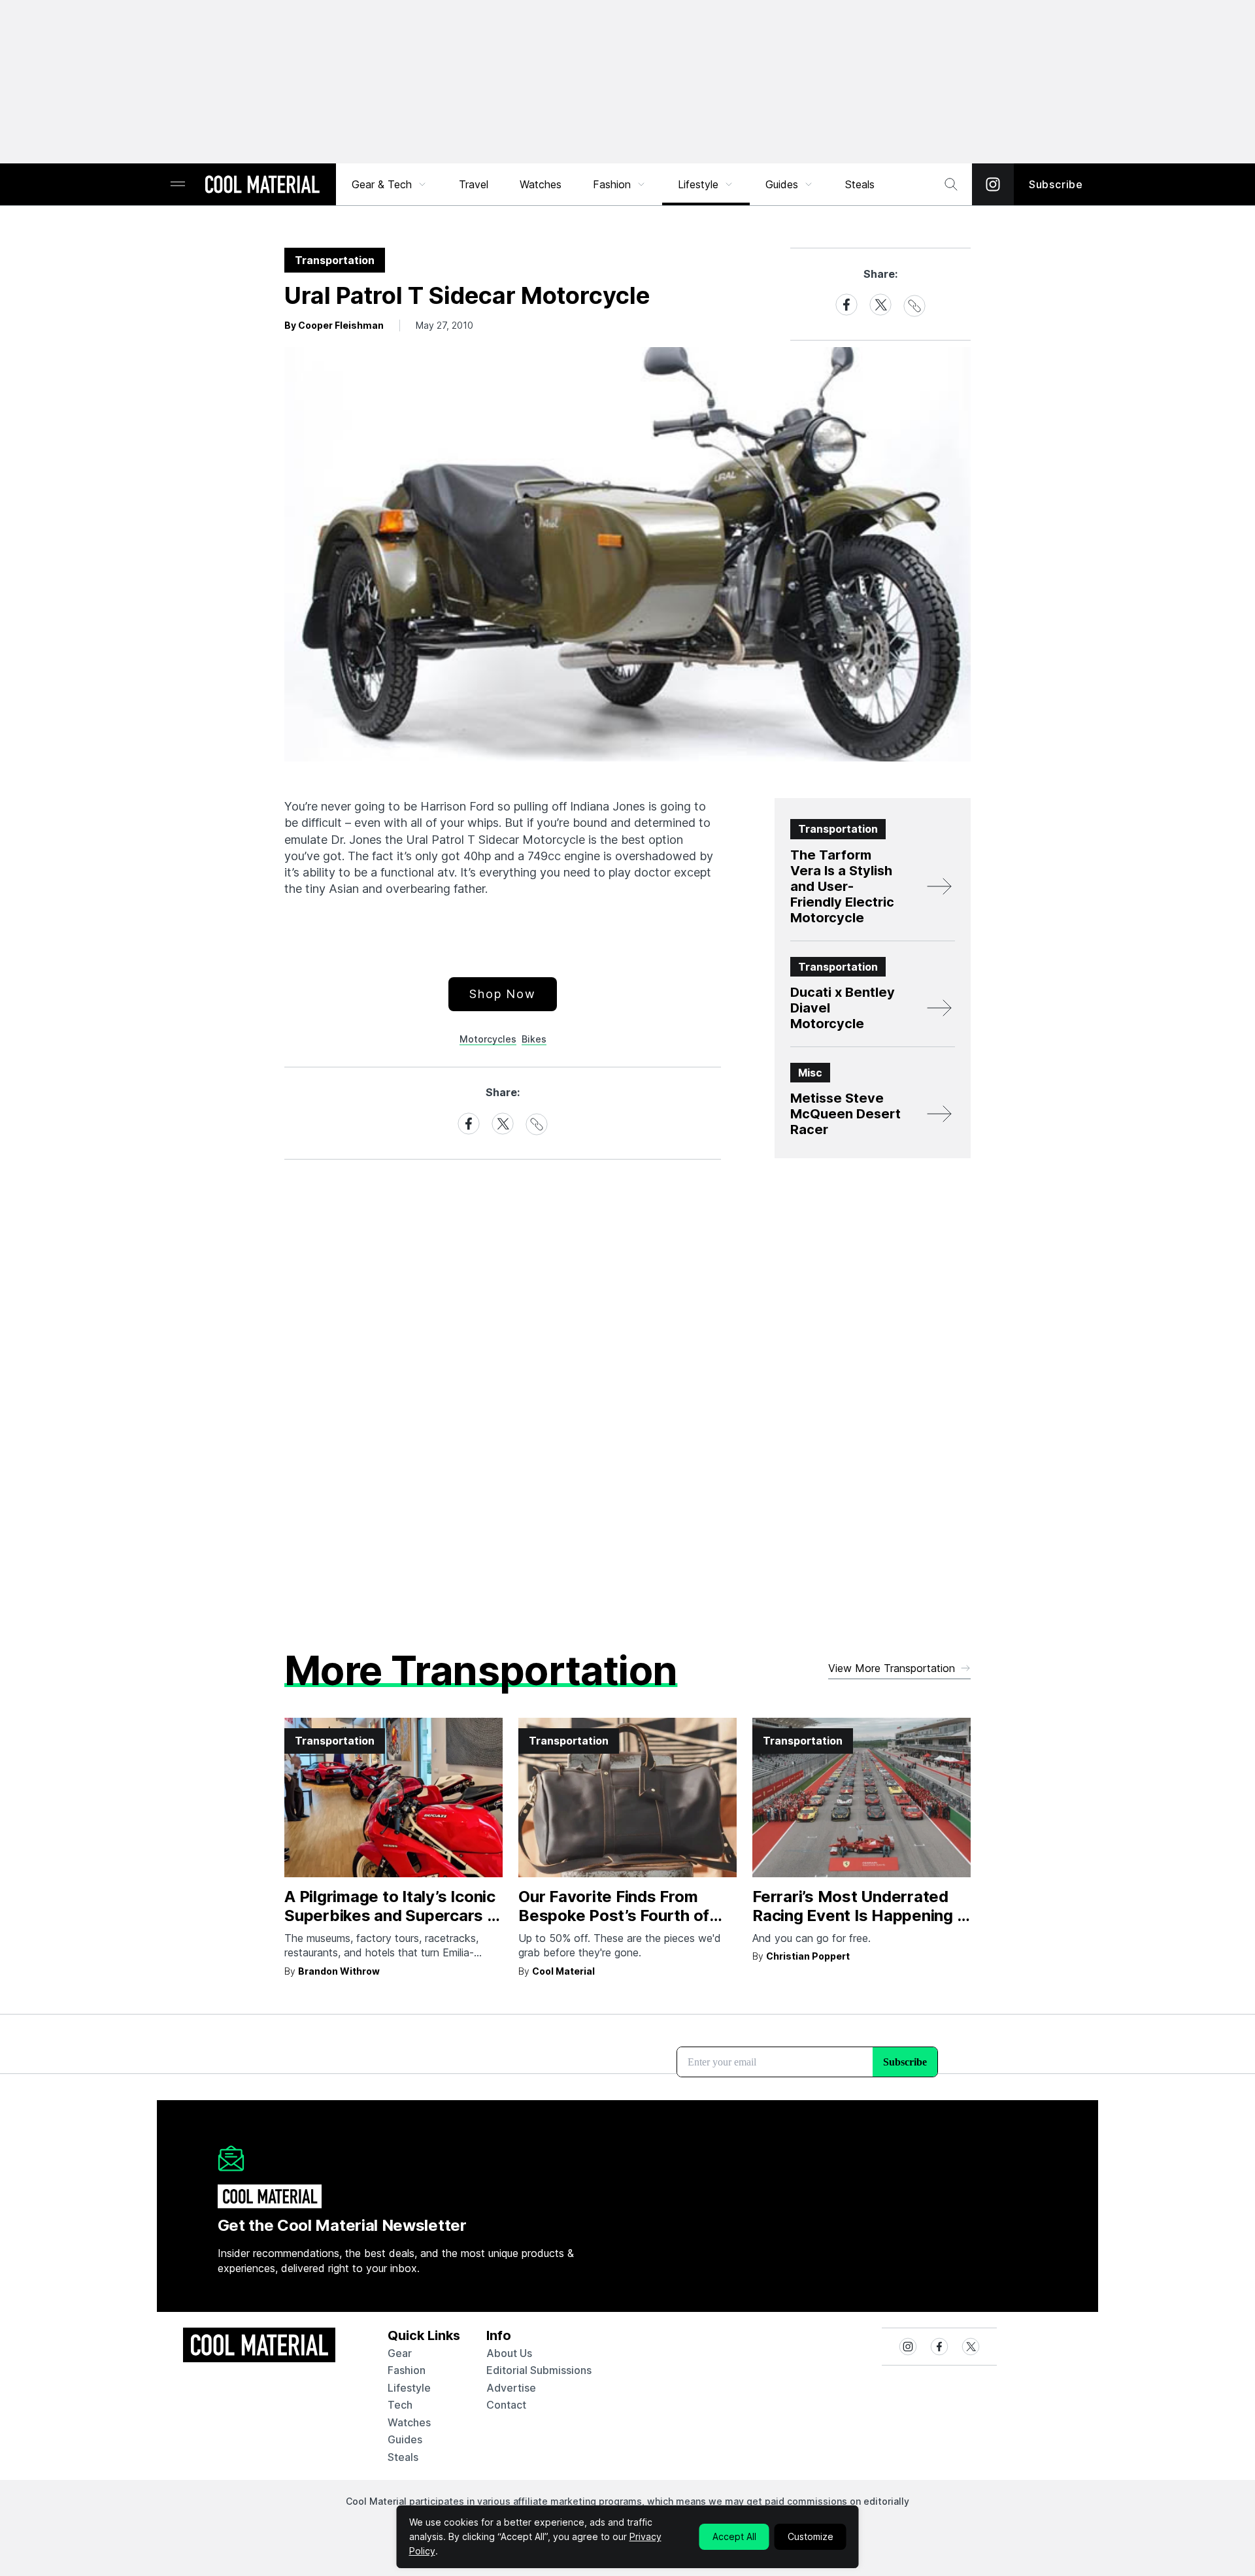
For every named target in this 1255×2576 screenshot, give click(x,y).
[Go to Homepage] (262, 186)
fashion (407, 2370)
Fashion (612, 184)
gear (400, 2353)
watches (409, 2422)
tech (400, 2405)
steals (860, 184)
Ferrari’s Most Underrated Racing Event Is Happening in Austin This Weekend (861, 1915)
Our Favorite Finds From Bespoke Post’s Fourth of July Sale (614, 1915)
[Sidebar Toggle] (178, 185)
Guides (782, 184)
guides (405, 2439)
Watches (541, 184)
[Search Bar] (951, 184)
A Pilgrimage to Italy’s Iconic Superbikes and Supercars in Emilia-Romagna (392, 1915)
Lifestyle (698, 184)
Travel (474, 184)
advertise (511, 2388)
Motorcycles (488, 1039)
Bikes (534, 1039)
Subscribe (1056, 184)
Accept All (734, 2536)
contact (506, 2405)
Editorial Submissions (539, 2370)
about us (509, 2353)
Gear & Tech (382, 184)
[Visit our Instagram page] (993, 184)
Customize (811, 2536)
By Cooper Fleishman (334, 325)
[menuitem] (390, 184)
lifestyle (409, 2388)
